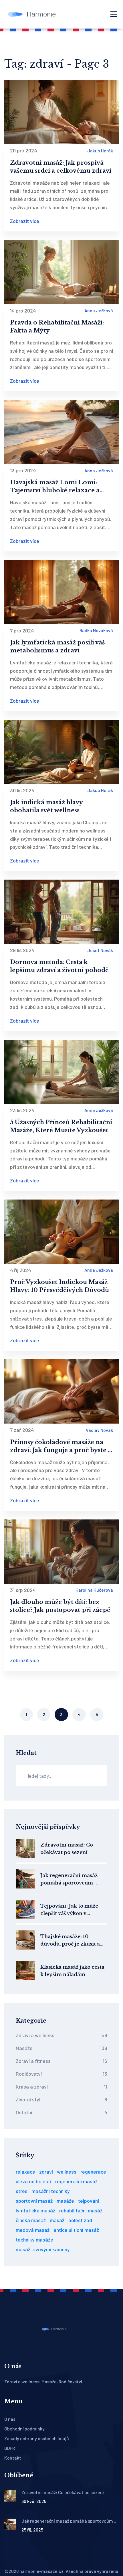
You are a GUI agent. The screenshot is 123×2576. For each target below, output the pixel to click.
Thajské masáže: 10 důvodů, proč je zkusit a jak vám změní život (70, 1941)
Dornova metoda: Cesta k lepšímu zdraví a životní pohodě (59, 966)
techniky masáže (34, 2240)
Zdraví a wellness (61, 2035)
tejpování (89, 2201)
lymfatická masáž (35, 2210)
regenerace (93, 2172)
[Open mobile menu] (114, 14)
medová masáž (33, 2230)
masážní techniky (51, 2191)
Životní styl (61, 2099)
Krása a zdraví (61, 2087)
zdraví (46, 2172)
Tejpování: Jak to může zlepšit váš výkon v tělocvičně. (69, 1910)
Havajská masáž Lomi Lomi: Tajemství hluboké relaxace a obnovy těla (55, 487)
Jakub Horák (100, 151)
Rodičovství (61, 2074)
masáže (65, 2201)
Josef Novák (100, 950)
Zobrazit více (25, 221)
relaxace (25, 2172)
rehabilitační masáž (81, 2210)
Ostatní (61, 2112)
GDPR (10, 2448)
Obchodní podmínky (24, 2429)
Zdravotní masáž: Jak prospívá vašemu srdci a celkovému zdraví (61, 167)
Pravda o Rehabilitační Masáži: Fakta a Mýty (57, 326)
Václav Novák (99, 1430)
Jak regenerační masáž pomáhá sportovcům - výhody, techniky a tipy (70, 1879)
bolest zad (80, 2220)
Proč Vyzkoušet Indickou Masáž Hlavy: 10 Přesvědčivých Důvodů (59, 1286)
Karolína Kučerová (94, 1590)
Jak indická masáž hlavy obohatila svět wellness (46, 806)
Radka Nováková (96, 630)
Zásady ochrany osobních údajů (37, 2438)
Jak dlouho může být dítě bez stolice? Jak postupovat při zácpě (60, 1606)
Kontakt (13, 2458)
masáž (57, 2220)
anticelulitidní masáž (76, 2230)
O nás (10, 2419)
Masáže (61, 2048)
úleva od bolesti (33, 2181)
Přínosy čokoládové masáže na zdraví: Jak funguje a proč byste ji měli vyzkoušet (61, 1446)
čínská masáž (31, 2220)
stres (22, 2191)
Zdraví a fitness (61, 2061)
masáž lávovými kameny (43, 2249)
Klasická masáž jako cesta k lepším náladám (72, 1971)
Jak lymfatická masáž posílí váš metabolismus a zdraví (57, 646)
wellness (67, 2172)
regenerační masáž (76, 2181)
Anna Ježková (99, 310)
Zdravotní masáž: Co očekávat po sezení (67, 1849)
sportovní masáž (34, 2201)
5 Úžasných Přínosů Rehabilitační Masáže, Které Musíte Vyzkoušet (61, 1126)
